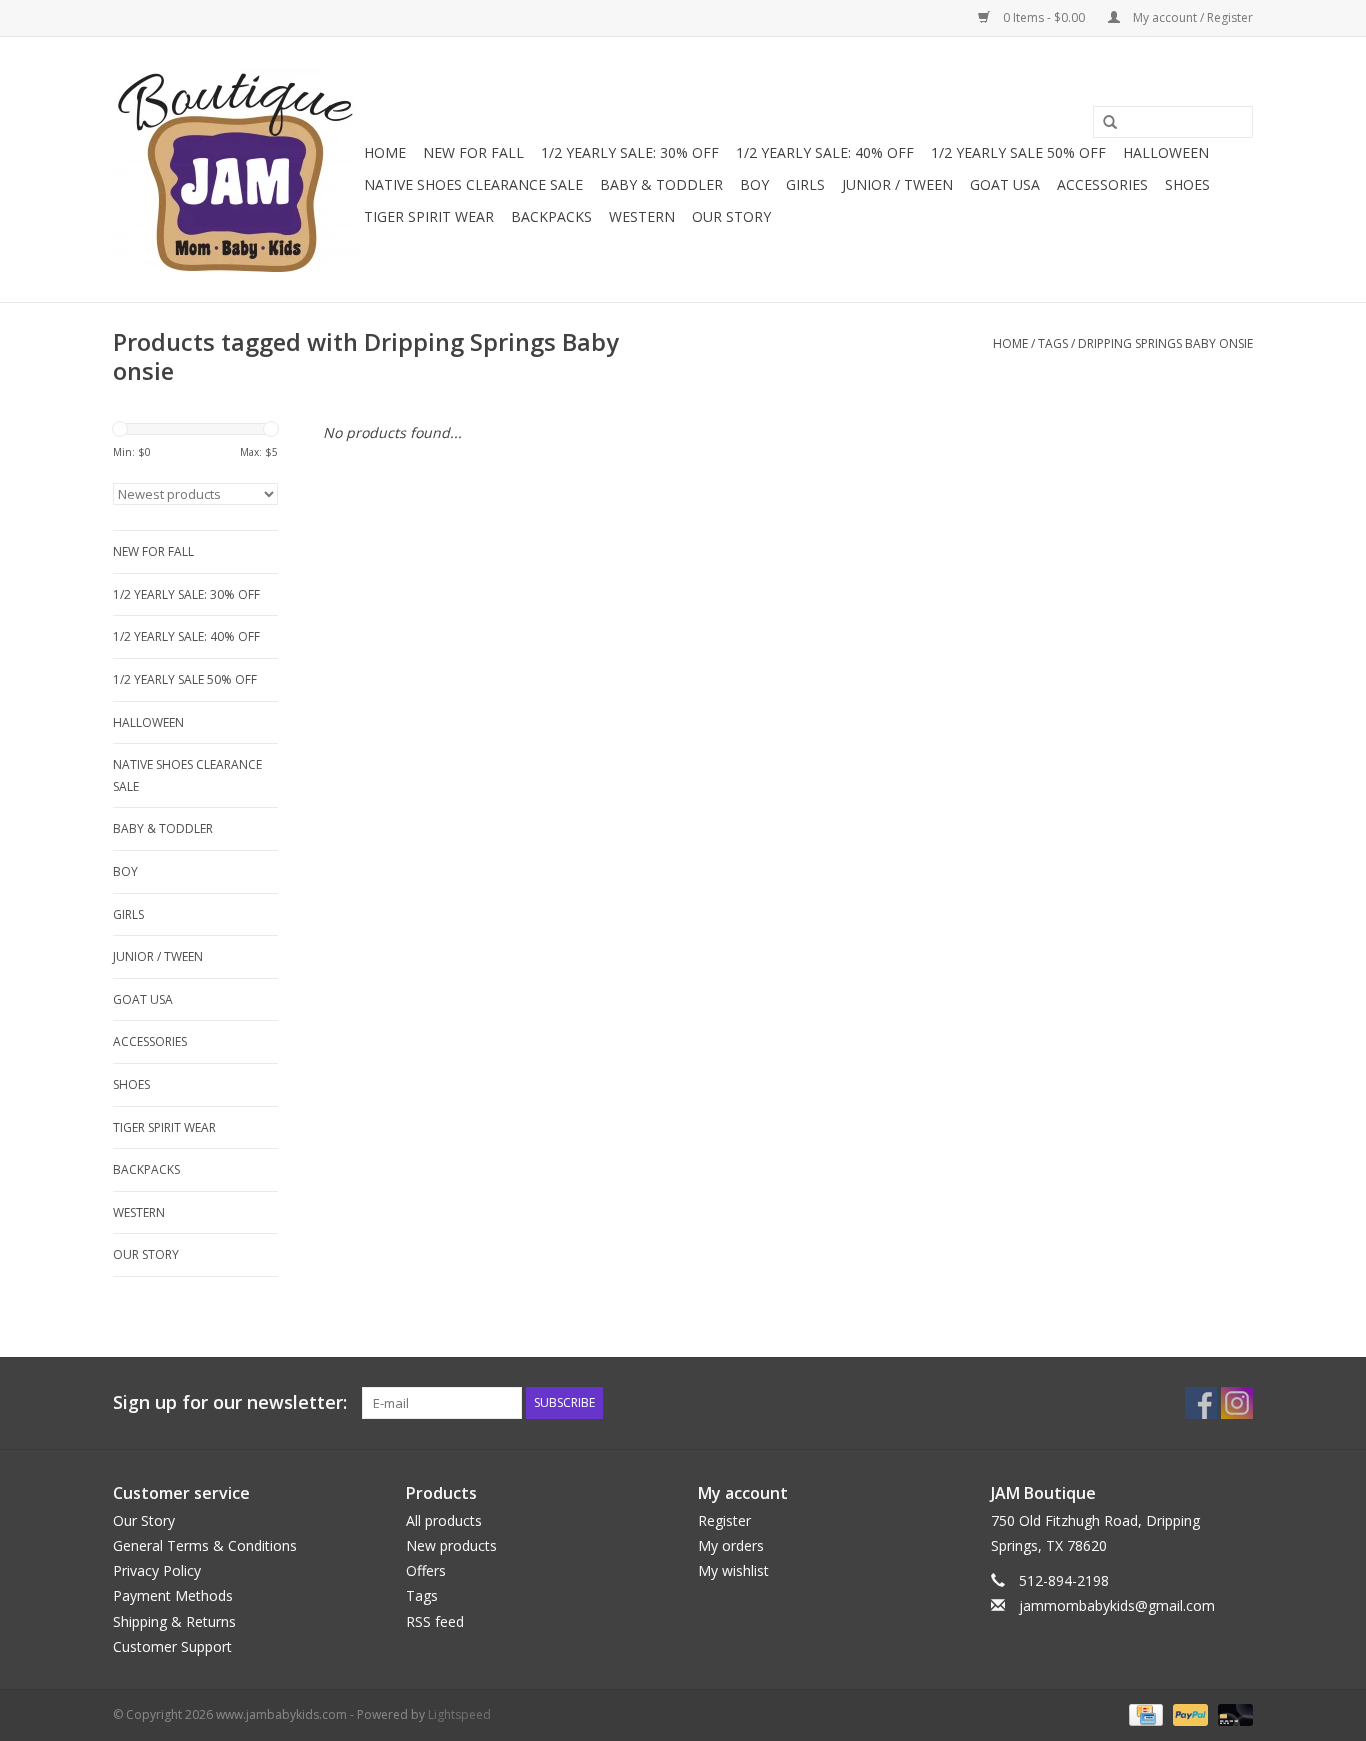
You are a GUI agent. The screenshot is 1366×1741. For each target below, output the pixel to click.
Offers (426, 1570)
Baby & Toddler (661, 184)
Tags (1053, 343)
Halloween (1166, 152)
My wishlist (733, 1570)
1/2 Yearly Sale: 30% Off (630, 152)
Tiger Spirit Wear (429, 216)
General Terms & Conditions (205, 1545)
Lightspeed (459, 1714)
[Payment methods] (1144, 1713)
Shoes (1187, 184)
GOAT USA (1005, 184)
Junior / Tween (897, 184)
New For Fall (473, 152)
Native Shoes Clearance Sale (473, 184)
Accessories (1102, 184)
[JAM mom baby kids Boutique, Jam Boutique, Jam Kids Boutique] (235, 169)
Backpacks (551, 216)
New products (451, 1545)
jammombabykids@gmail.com (1117, 1605)
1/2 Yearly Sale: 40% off (825, 152)
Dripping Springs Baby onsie (1165, 343)
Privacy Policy (157, 1570)
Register (724, 1520)
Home (385, 152)
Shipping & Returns (174, 1621)
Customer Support (172, 1646)
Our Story (731, 216)
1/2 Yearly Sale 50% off (1018, 152)
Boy (754, 184)
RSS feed (435, 1621)
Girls (805, 184)
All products (444, 1520)
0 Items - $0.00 (1044, 17)
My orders (731, 1545)
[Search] (1103, 123)
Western (642, 216)
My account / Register (1191, 17)
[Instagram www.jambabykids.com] (1237, 1403)
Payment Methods (173, 1595)
